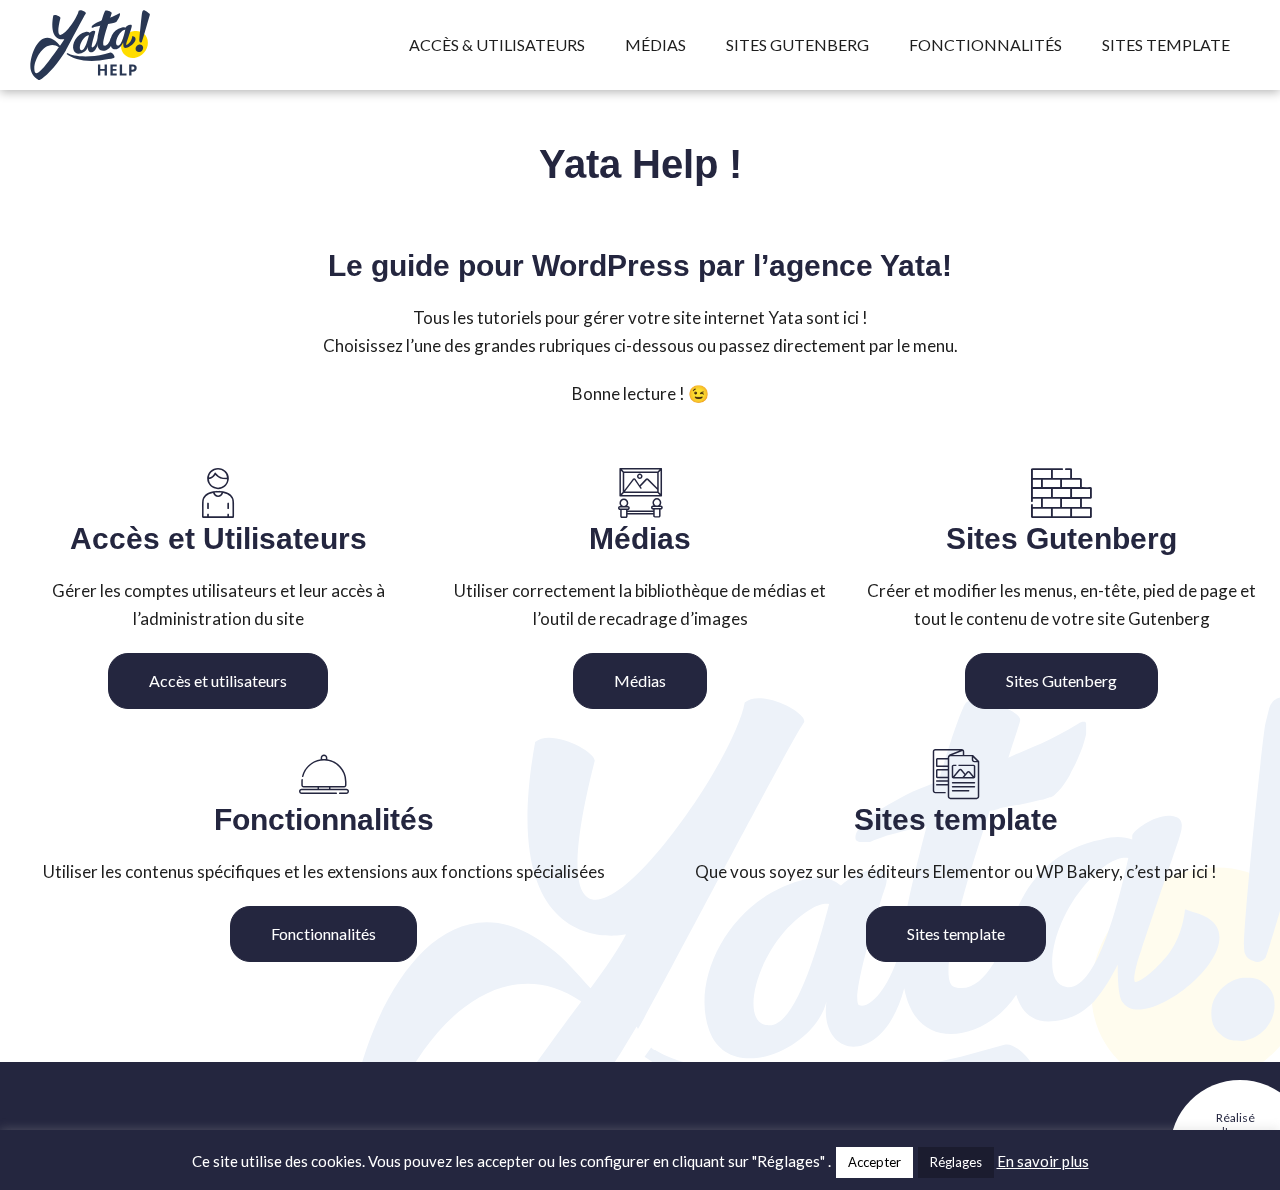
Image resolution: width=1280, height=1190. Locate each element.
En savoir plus (1043, 1161)
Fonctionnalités (985, 44)
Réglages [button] (956, 1162)
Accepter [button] (874, 1162)
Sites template (1166, 44)
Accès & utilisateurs (497, 44)
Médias (655, 44)
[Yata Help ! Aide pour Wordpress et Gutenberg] (130, 45)
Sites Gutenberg (797, 44)
